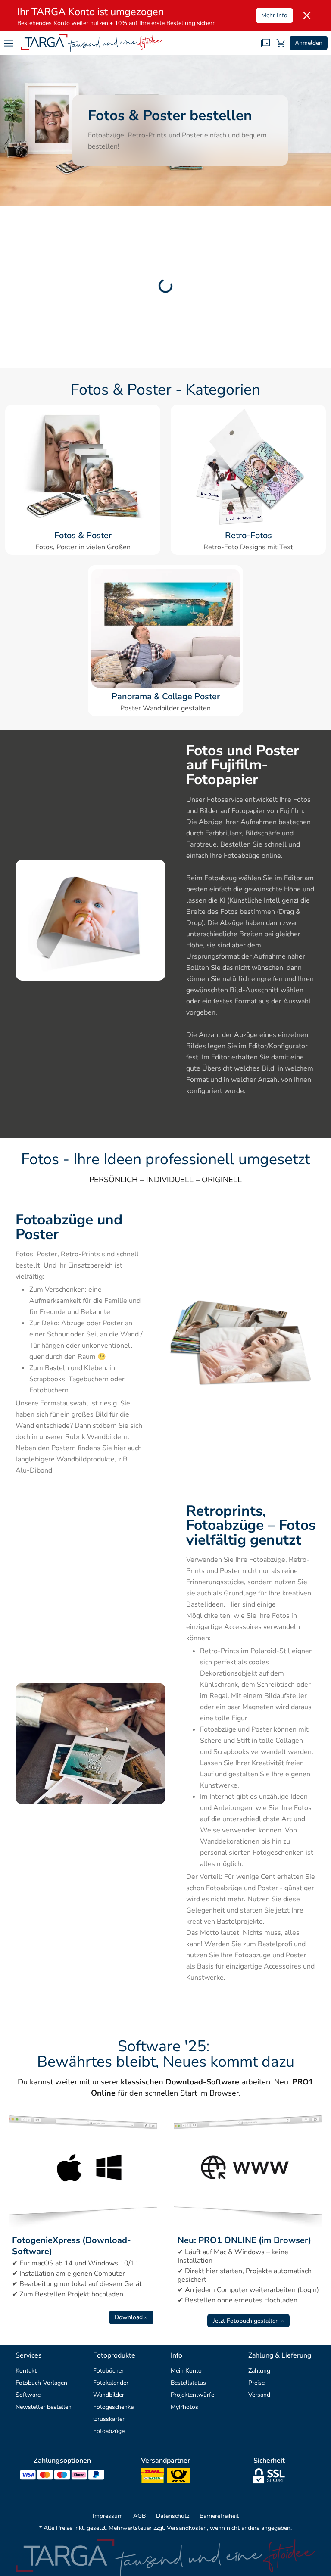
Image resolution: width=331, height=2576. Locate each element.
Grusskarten (109, 2419)
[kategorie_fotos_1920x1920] (83, 467)
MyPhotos (184, 2407)
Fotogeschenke (113, 2407)
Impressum (108, 2516)
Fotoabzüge (109, 2431)
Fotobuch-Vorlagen (41, 2383)
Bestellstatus (188, 2383)
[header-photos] (265, 43)
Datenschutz (173, 2516)
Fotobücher (108, 2371)
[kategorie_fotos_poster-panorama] (165, 628)
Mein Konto (186, 2371)
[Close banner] (307, 16)
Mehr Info (274, 15)
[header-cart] (281, 43)
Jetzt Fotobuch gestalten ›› (248, 2321)
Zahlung (259, 2371)
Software (28, 2395)
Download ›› (131, 2317)
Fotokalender (111, 2383)
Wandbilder (109, 2395)
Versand (259, 2395)
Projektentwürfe (192, 2395)
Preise (256, 2383)
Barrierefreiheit (219, 2516)
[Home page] (92, 43)
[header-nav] (9, 43)
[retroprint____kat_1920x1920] (248, 467)
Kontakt (26, 2371)
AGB (139, 2516)
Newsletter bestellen (44, 2407)
